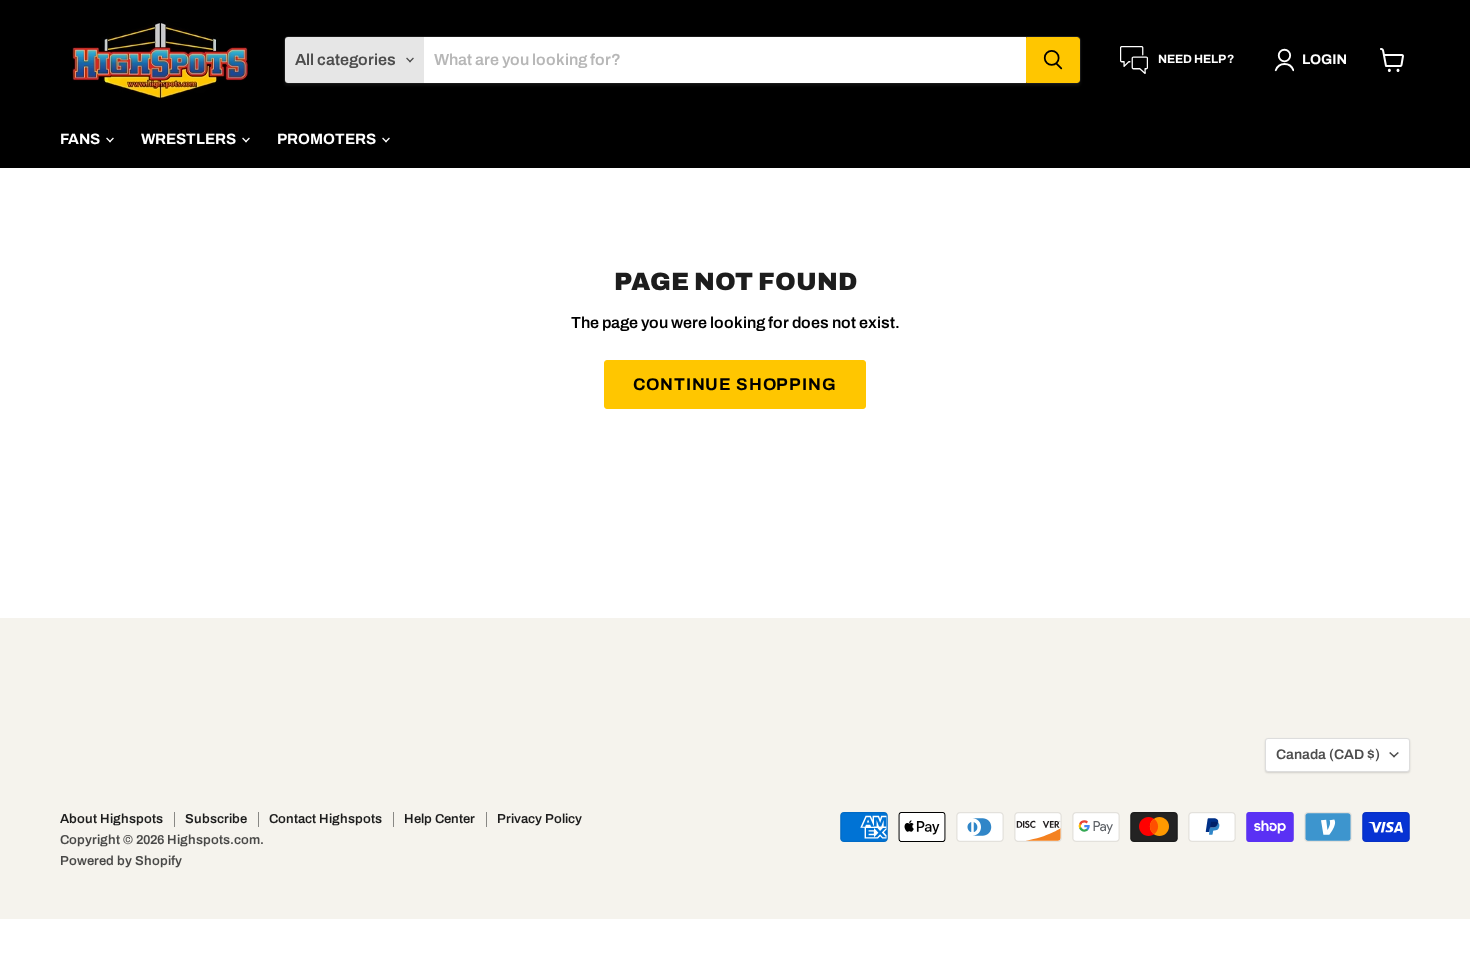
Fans (81, 139)
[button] (1314, 60)
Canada (1328, 754)
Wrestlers (190, 139)
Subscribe (216, 819)
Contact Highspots (325, 819)
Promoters (328, 139)
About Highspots (111, 819)
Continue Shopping (734, 384)
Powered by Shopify (121, 861)
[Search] (1053, 60)
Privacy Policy (539, 819)
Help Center (439, 819)
